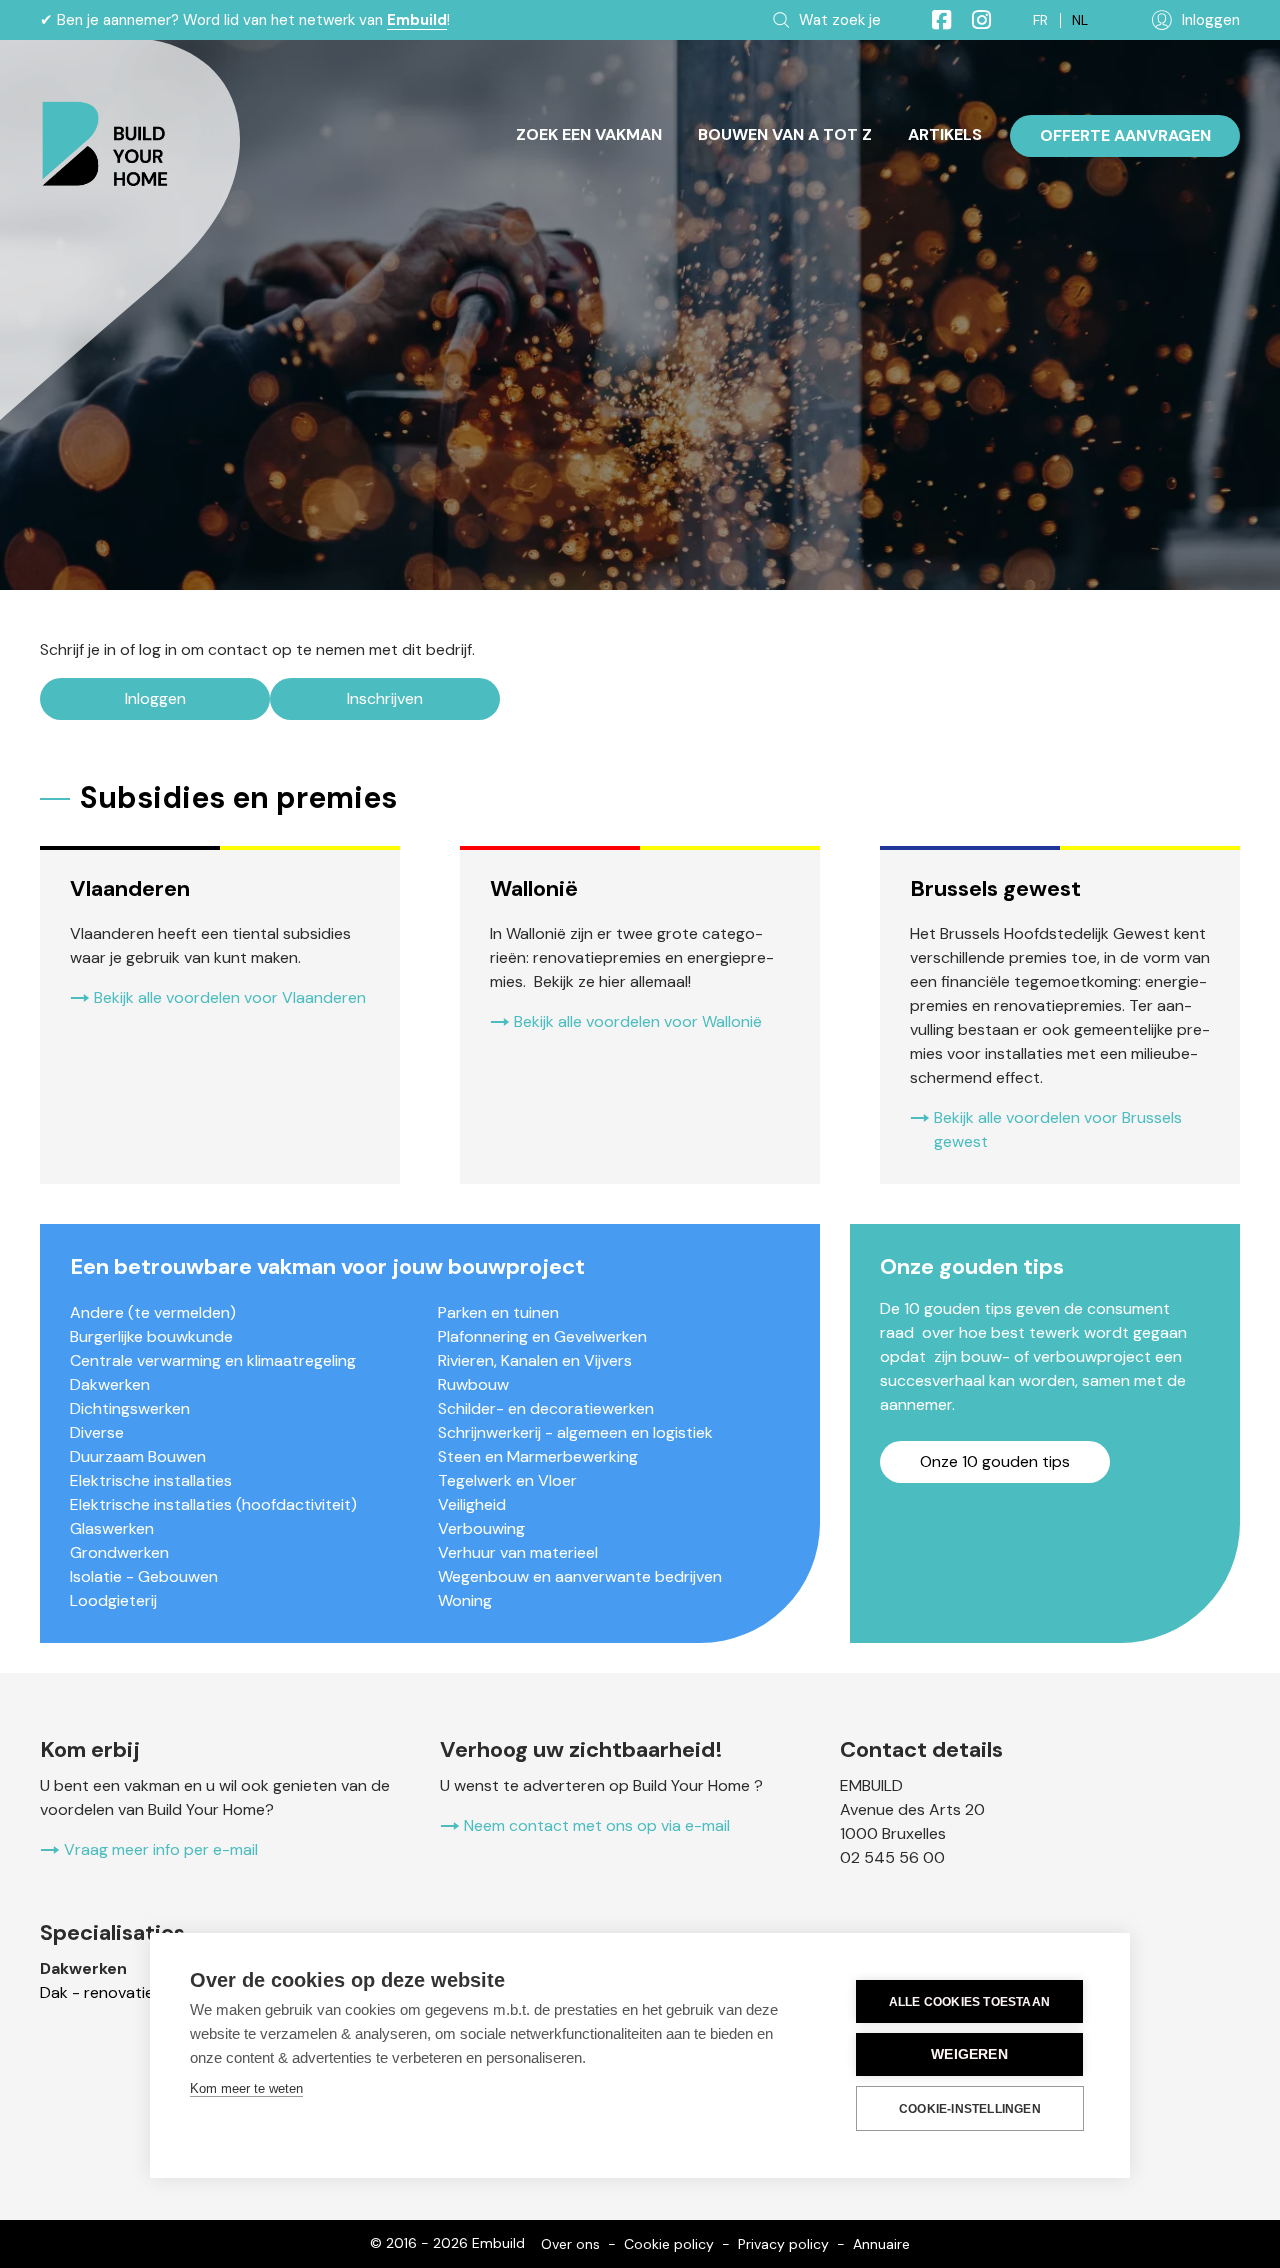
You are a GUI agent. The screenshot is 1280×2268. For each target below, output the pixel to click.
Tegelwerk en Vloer (507, 1480)
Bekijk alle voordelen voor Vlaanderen (230, 997)
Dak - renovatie (97, 1992)
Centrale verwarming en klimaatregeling (213, 1360)
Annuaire (881, 2244)
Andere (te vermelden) (153, 1312)
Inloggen (155, 698)
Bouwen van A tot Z (785, 134)
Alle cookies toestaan (969, 2002)
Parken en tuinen (498, 1312)
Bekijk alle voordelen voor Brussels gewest (1058, 1129)
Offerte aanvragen (1125, 135)
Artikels (945, 134)
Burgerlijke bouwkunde (151, 1336)
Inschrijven (385, 698)
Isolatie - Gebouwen (144, 1576)
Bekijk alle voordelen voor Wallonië (638, 1021)
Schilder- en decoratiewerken (546, 1408)
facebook (933, 20)
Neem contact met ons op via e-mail (597, 1825)
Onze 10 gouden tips (995, 1461)
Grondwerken (119, 1552)
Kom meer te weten (246, 2088)
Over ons (570, 2244)
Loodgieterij (113, 1600)
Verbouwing (481, 1528)
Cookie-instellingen (970, 2109)
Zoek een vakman (589, 134)
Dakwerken (110, 1384)
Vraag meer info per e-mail (161, 1849)
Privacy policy (783, 2244)
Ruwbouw (473, 1384)
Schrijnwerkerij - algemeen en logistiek (575, 1432)
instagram (973, 20)
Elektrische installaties (151, 1480)
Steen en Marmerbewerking (538, 1456)
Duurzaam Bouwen (138, 1456)
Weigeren (969, 2054)
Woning (465, 1600)
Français (1040, 20)
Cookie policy (669, 2244)
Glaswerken (112, 1528)
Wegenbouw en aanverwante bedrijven (580, 1576)
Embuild (417, 20)
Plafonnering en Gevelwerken (542, 1336)
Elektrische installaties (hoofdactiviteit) (213, 1504)
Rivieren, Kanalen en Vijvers (535, 1360)
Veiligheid (472, 1504)
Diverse (97, 1432)
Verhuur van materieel (518, 1552)
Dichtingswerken (130, 1408)
